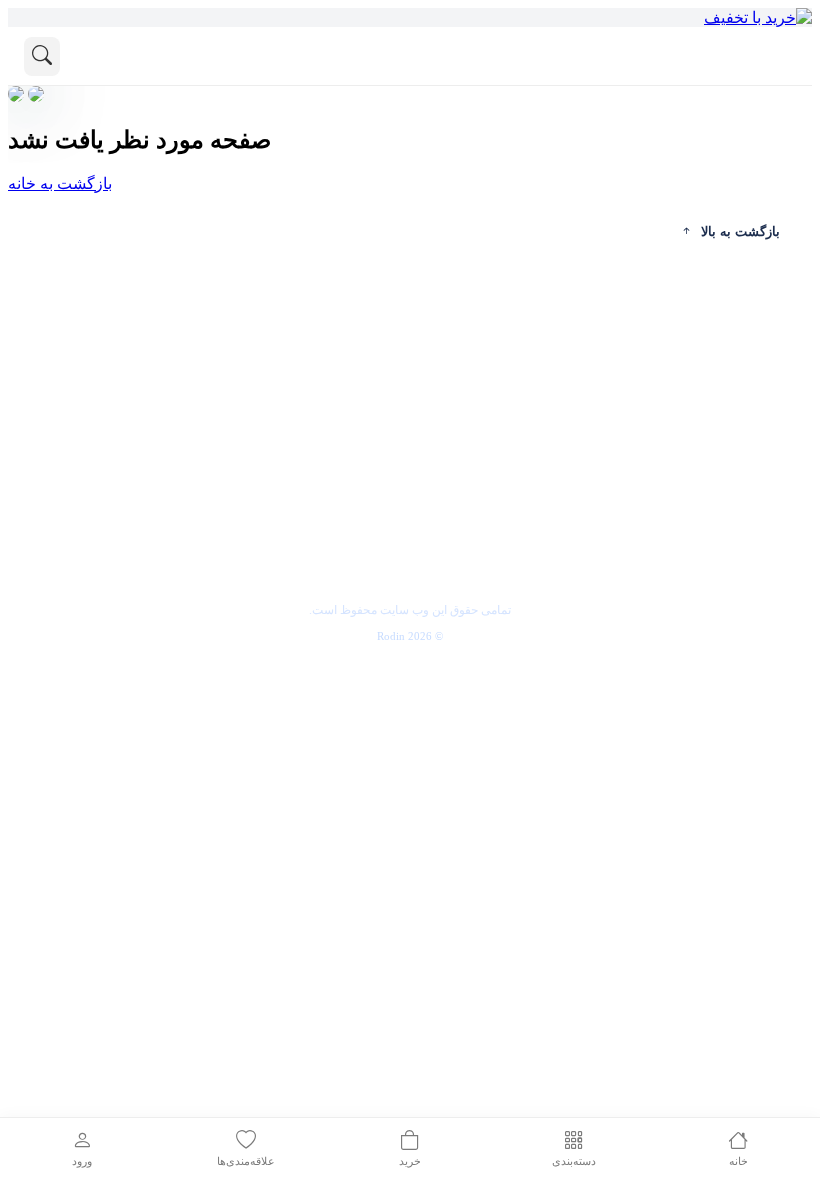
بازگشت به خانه (60, 183)
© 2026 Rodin (410, 636)
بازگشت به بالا (740, 231)
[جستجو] (42, 56)
